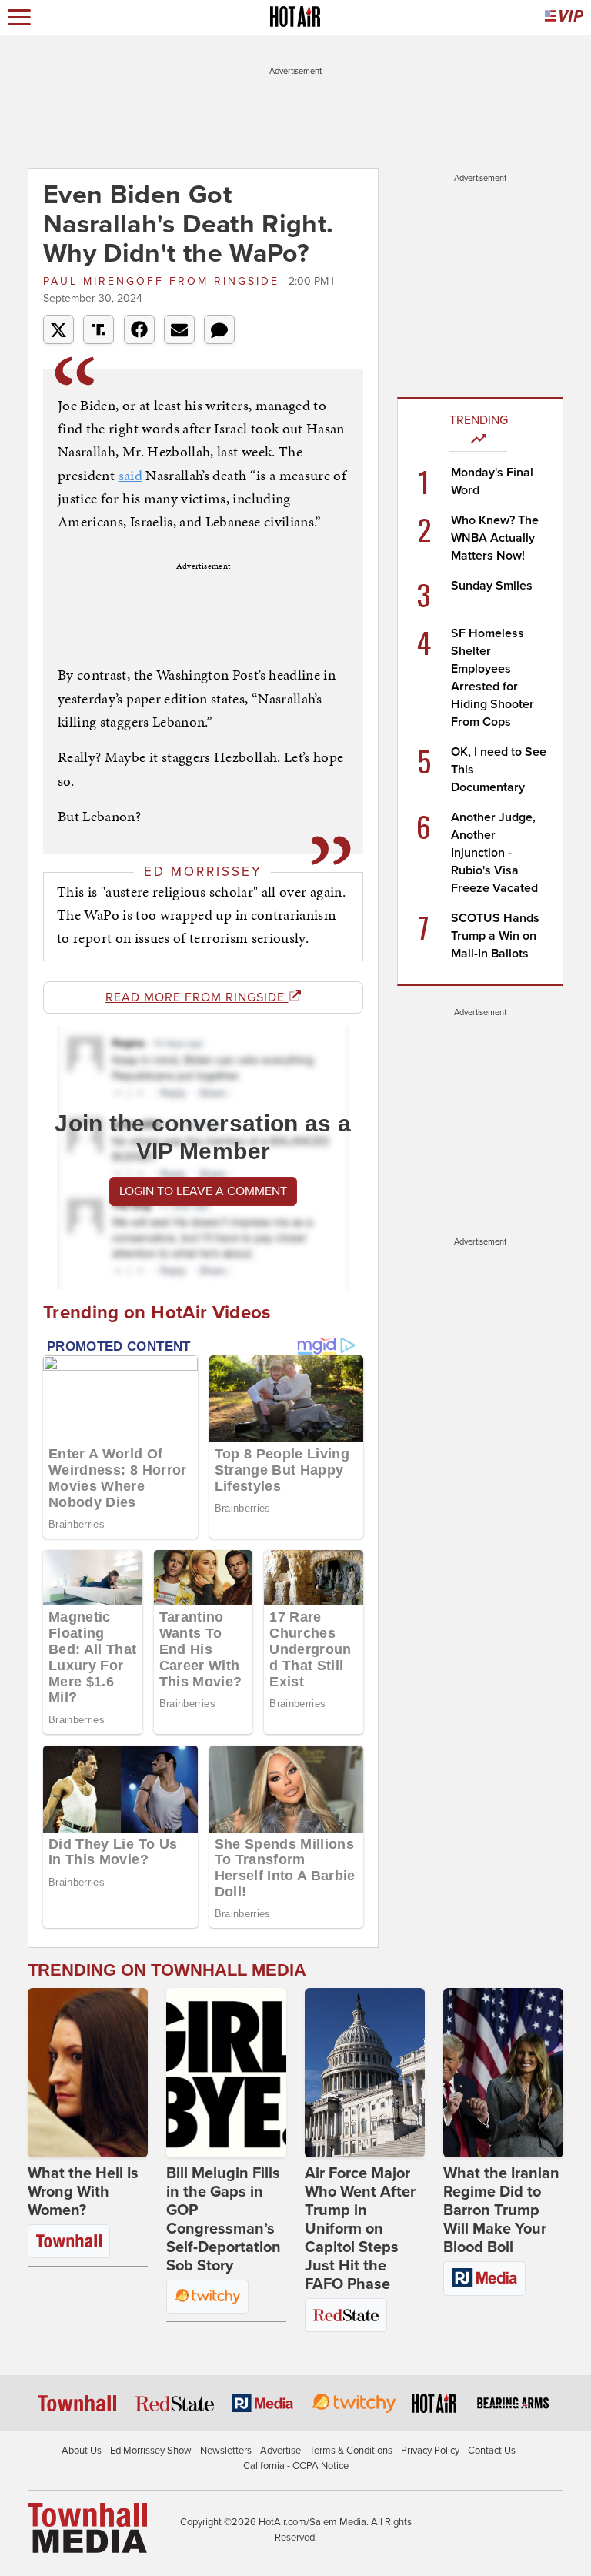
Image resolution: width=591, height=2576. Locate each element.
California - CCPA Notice (296, 2466)
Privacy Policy (430, 2451)
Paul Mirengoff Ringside (164, 281)
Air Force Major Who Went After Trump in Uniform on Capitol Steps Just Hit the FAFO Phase (360, 2229)
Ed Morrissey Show (151, 2451)
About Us (82, 2451)
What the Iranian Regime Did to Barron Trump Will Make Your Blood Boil (501, 2210)
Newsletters (226, 2451)
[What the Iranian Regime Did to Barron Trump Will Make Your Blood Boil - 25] (503, 2073)
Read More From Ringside (197, 997)
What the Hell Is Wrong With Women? (83, 2192)
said (130, 475)
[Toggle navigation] (19, 17)
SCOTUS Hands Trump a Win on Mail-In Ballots (495, 936)
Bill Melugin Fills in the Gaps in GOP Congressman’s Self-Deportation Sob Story (224, 2220)
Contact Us (492, 2451)
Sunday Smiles (492, 586)
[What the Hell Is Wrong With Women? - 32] (88, 2073)
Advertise (280, 2451)
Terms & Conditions (351, 2451)
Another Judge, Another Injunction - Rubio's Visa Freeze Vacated (494, 853)
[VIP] (564, 17)
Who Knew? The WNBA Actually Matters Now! (495, 538)
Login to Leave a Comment (203, 1191)
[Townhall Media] (87, 2528)
